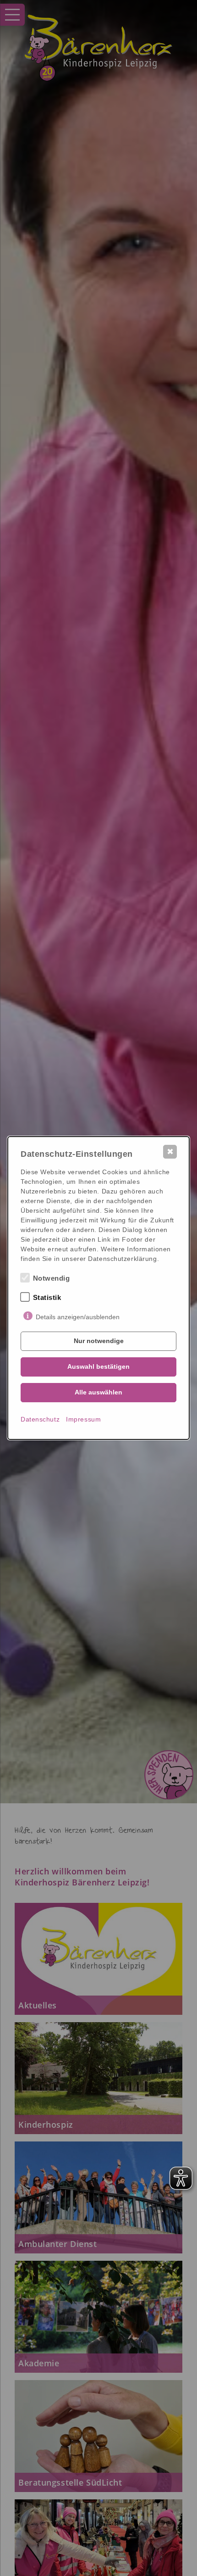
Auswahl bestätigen (98, 1366)
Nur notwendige (99, 1341)
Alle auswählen (98, 1392)
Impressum (83, 1419)
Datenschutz (40, 1419)
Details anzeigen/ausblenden (78, 1317)
